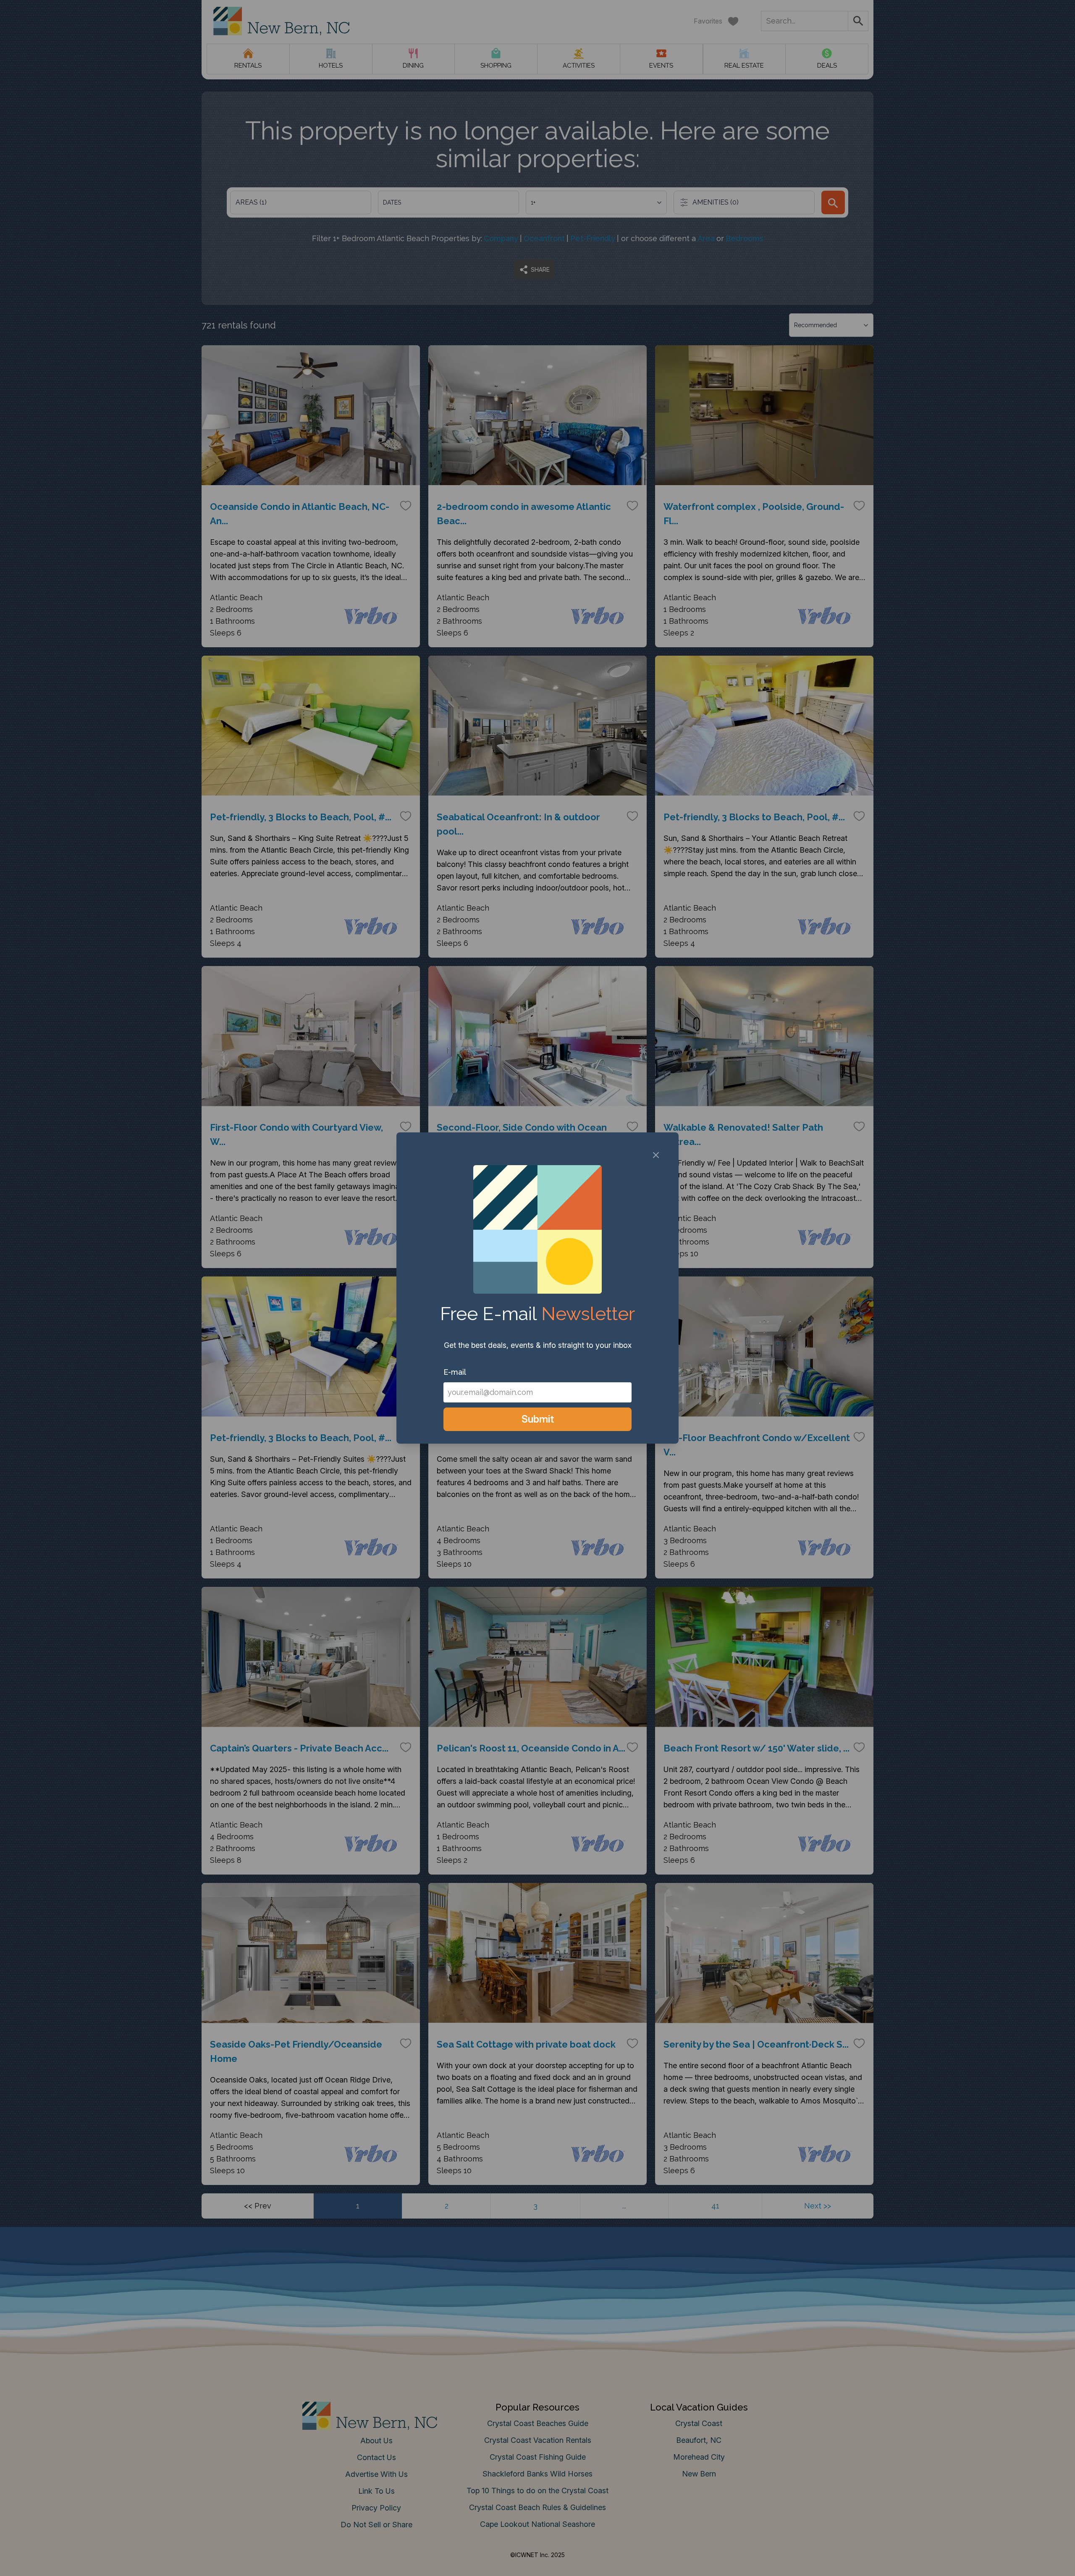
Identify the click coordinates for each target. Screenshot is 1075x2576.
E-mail (455, 1372)
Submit (538, 1419)
